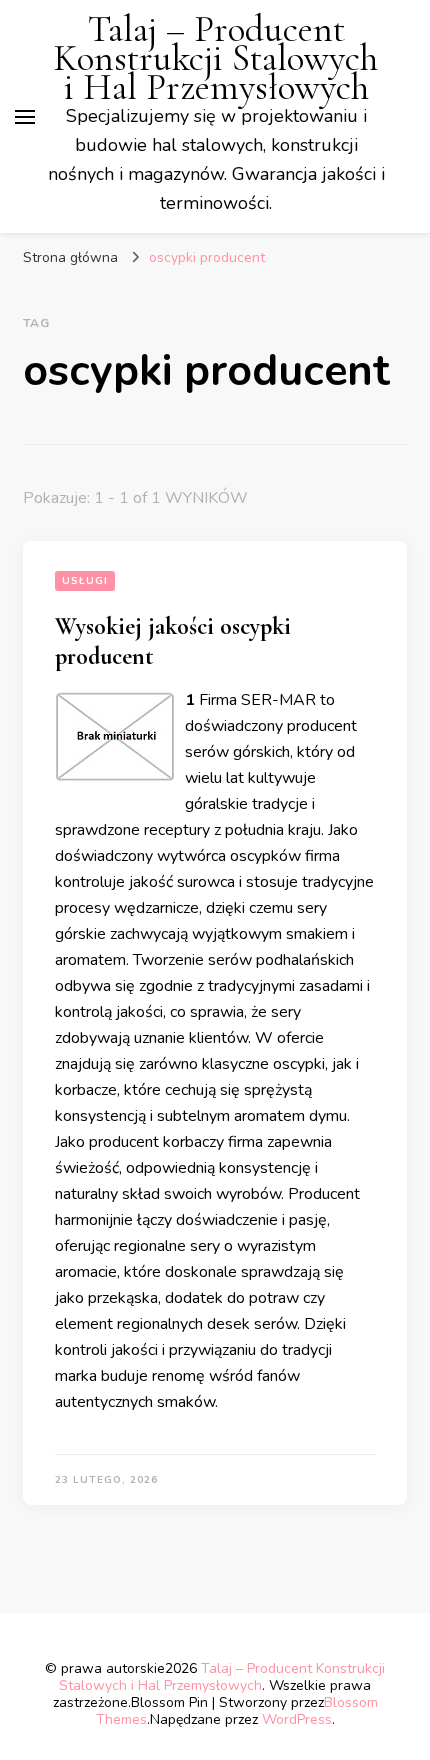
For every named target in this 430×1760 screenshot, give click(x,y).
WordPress (297, 1719)
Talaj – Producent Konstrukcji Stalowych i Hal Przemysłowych (216, 58)
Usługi (85, 581)
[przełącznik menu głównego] (25, 117)
